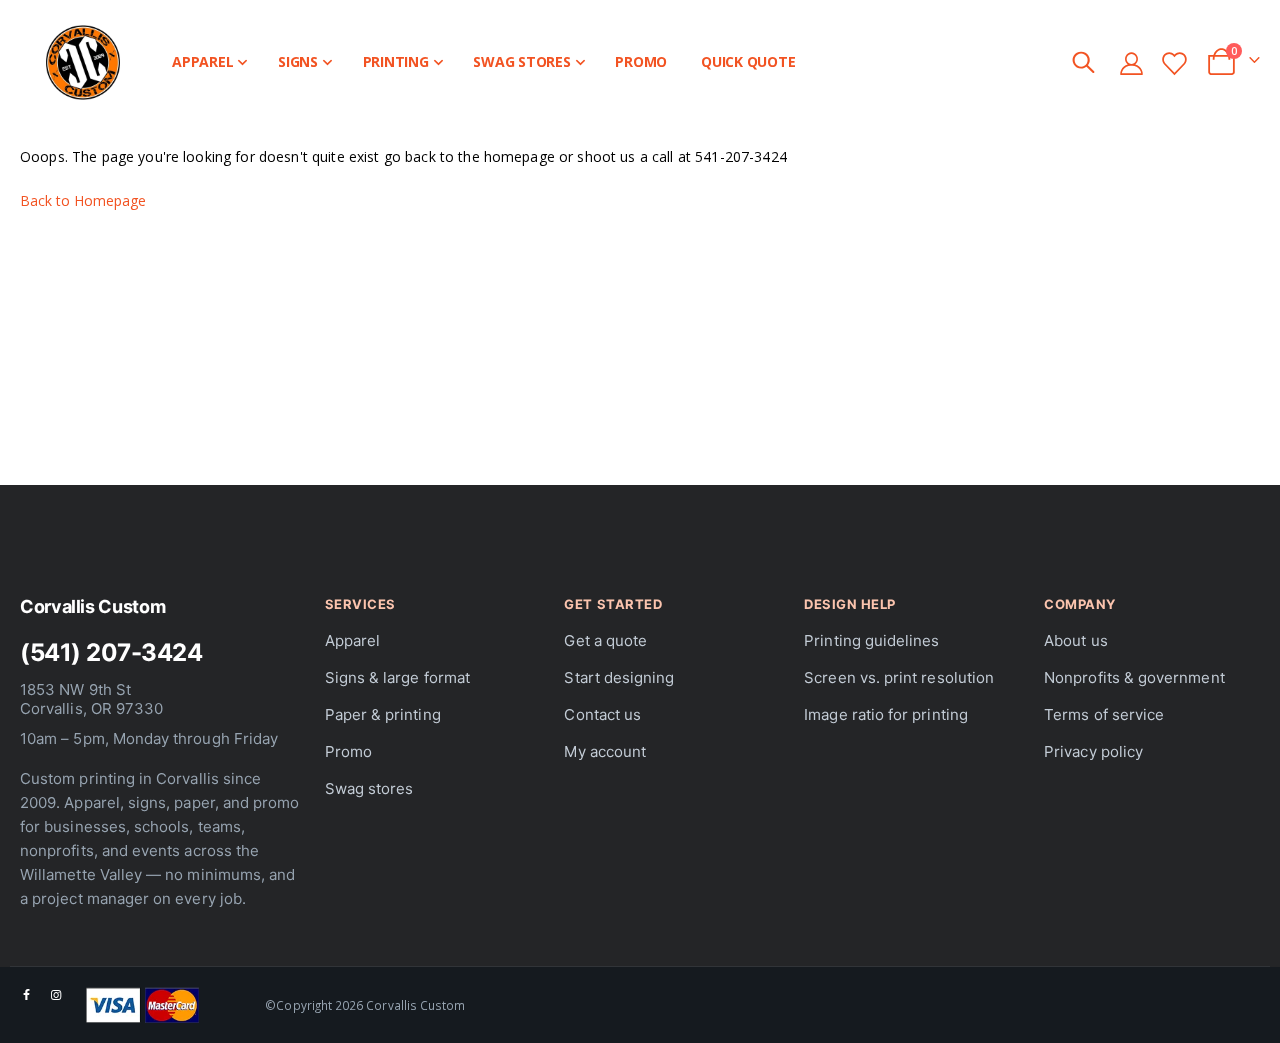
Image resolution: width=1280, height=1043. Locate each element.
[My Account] (1131, 62)
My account (605, 751)
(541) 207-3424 (111, 652)
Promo (348, 751)
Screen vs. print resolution (899, 677)
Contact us (602, 714)
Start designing (619, 677)
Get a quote (605, 640)
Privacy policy (1093, 751)
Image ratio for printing (886, 714)
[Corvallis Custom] (72, 62)
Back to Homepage (83, 200)
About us (1076, 640)
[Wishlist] (1174, 62)
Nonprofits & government (1134, 677)
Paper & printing (383, 714)
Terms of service (1104, 714)
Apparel (352, 640)
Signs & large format (397, 677)
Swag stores (369, 788)
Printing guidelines (871, 640)
